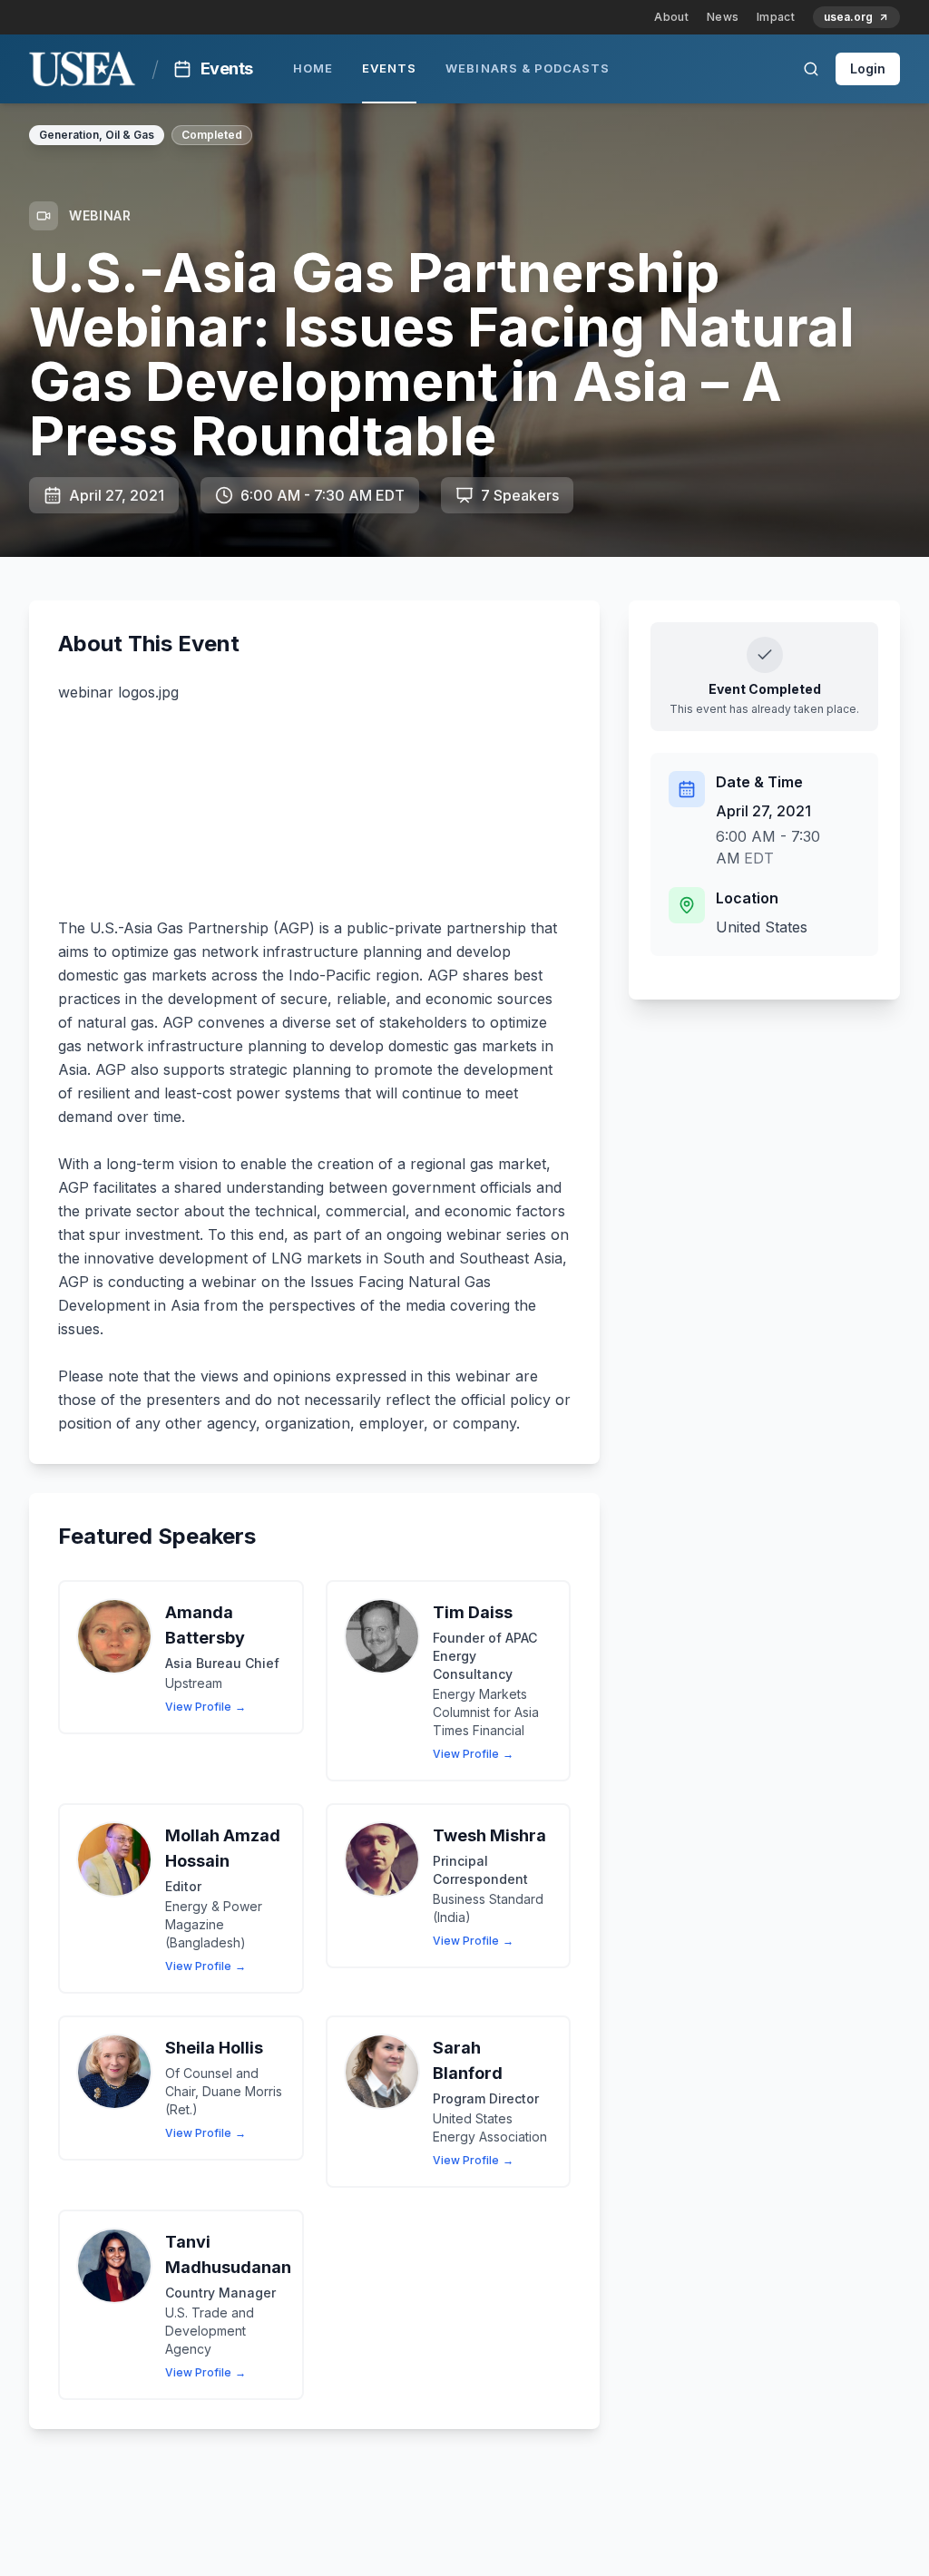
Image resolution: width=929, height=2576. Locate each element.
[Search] (811, 69)
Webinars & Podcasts (528, 68)
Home (313, 68)
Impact (776, 17)
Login (868, 68)
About (671, 17)
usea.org (848, 17)
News (723, 17)
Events (389, 68)
